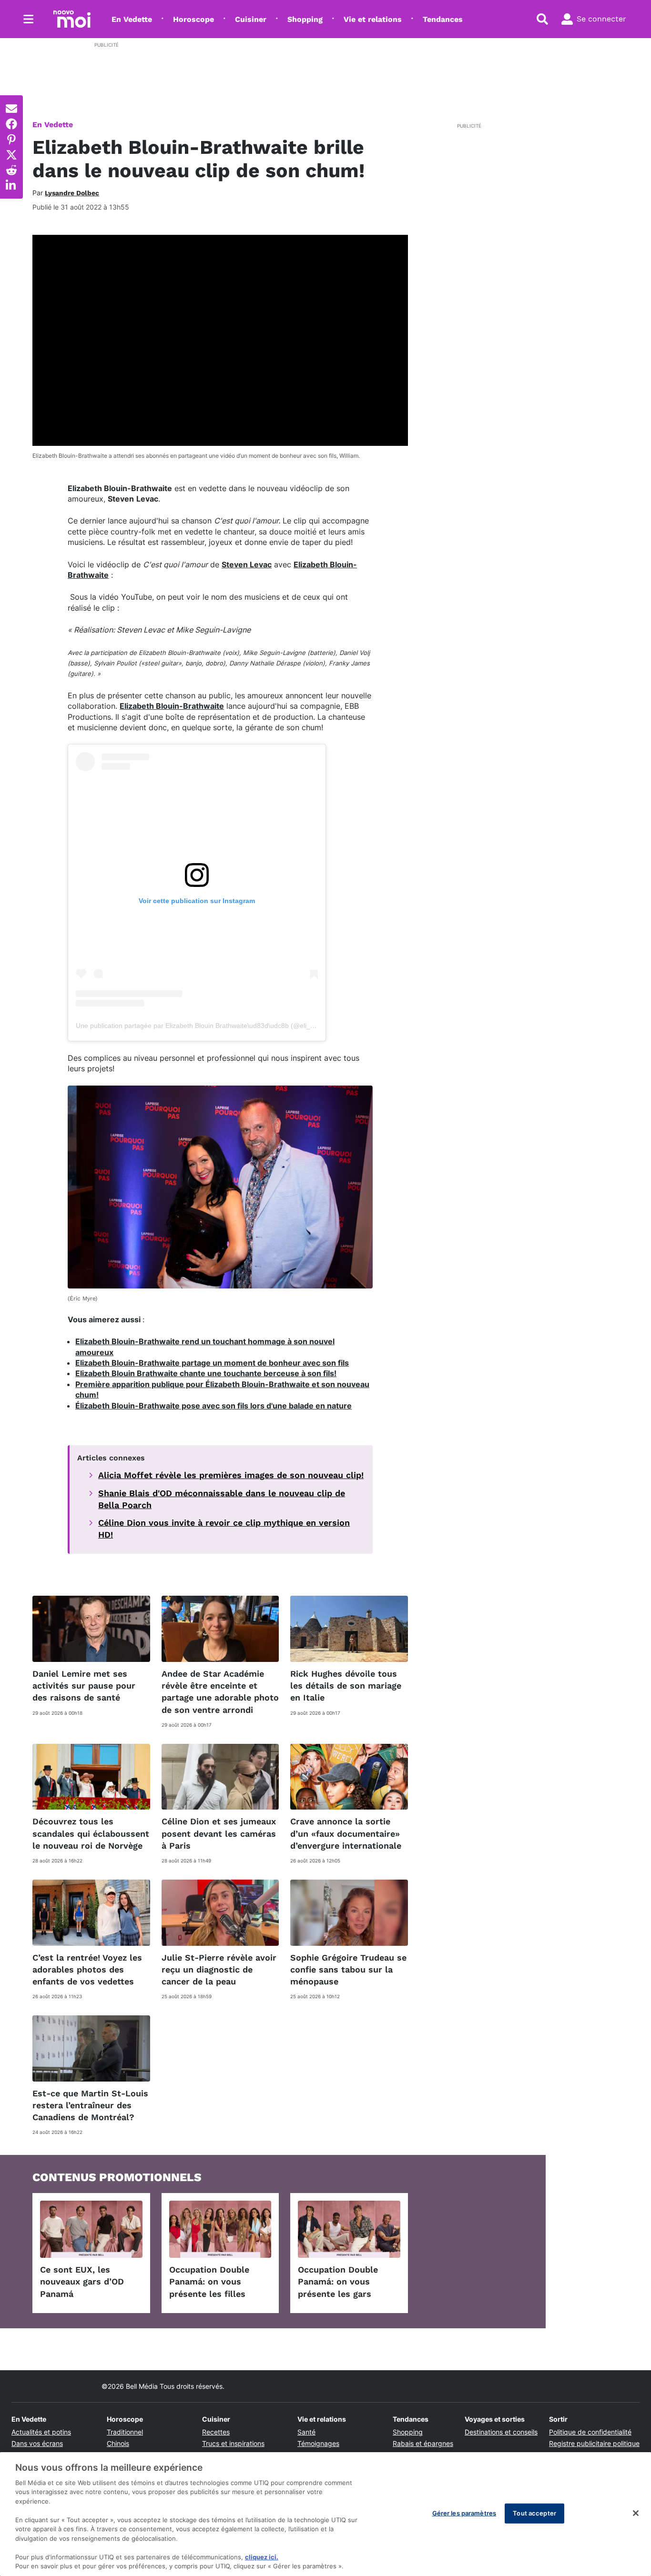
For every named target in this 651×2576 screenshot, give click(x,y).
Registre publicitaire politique (594, 2443)
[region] (325, 2514)
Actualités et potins (41, 2432)
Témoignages (318, 2443)
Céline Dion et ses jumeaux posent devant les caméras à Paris (219, 1833)
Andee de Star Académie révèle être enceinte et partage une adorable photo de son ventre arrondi (220, 1692)
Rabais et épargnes (423, 2443)
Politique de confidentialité (590, 2432)
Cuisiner (251, 19)
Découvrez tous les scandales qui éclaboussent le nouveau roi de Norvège (91, 1833)
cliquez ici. (262, 2557)
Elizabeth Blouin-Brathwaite (172, 706)
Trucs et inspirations (233, 2443)
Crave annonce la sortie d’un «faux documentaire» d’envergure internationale (346, 1833)
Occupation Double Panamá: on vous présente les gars (338, 2281)
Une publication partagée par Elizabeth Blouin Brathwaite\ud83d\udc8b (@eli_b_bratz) (206, 1026)
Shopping (305, 19)
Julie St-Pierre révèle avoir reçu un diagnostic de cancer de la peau (219, 1969)
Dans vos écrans (37, 2443)
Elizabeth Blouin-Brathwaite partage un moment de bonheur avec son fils (212, 1363)
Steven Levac (247, 564)
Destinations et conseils (501, 2432)
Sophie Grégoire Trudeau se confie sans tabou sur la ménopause (348, 1969)
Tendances (443, 19)
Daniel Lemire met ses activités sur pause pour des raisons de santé (84, 1685)
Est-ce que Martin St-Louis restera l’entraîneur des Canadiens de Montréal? (90, 2105)
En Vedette (132, 19)
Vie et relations (373, 19)
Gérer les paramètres (464, 2513)
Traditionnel (125, 2432)
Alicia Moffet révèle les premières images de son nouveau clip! (231, 1475)
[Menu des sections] (29, 19)
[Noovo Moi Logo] (72, 19)
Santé (306, 2432)
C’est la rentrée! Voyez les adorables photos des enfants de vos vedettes (87, 1969)
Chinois (118, 2443)
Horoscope (193, 19)
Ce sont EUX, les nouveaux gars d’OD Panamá (82, 2281)
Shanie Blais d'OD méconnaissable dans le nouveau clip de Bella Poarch (222, 1499)
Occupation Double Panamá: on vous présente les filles (209, 2281)
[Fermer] (636, 2513)
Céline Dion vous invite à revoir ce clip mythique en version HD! (224, 1529)
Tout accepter (534, 2513)
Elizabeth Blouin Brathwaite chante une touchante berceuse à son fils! (206, 1373)
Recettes (216, 2432)
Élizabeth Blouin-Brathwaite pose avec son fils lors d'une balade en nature (214, 1406)
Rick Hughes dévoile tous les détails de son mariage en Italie (346, 1685)
